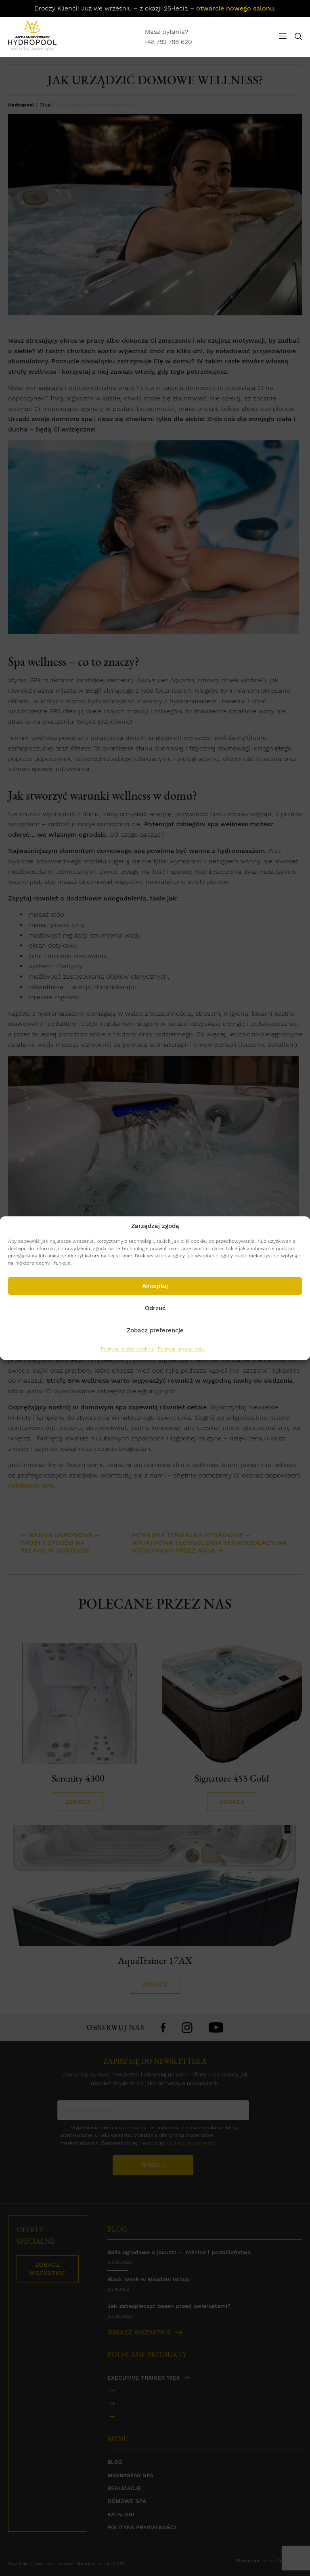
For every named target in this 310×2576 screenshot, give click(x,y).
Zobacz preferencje (155, 1330)
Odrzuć (155, 1308)
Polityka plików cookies (127, 1349)
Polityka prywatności (182, 1349)
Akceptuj (155, 1286)
